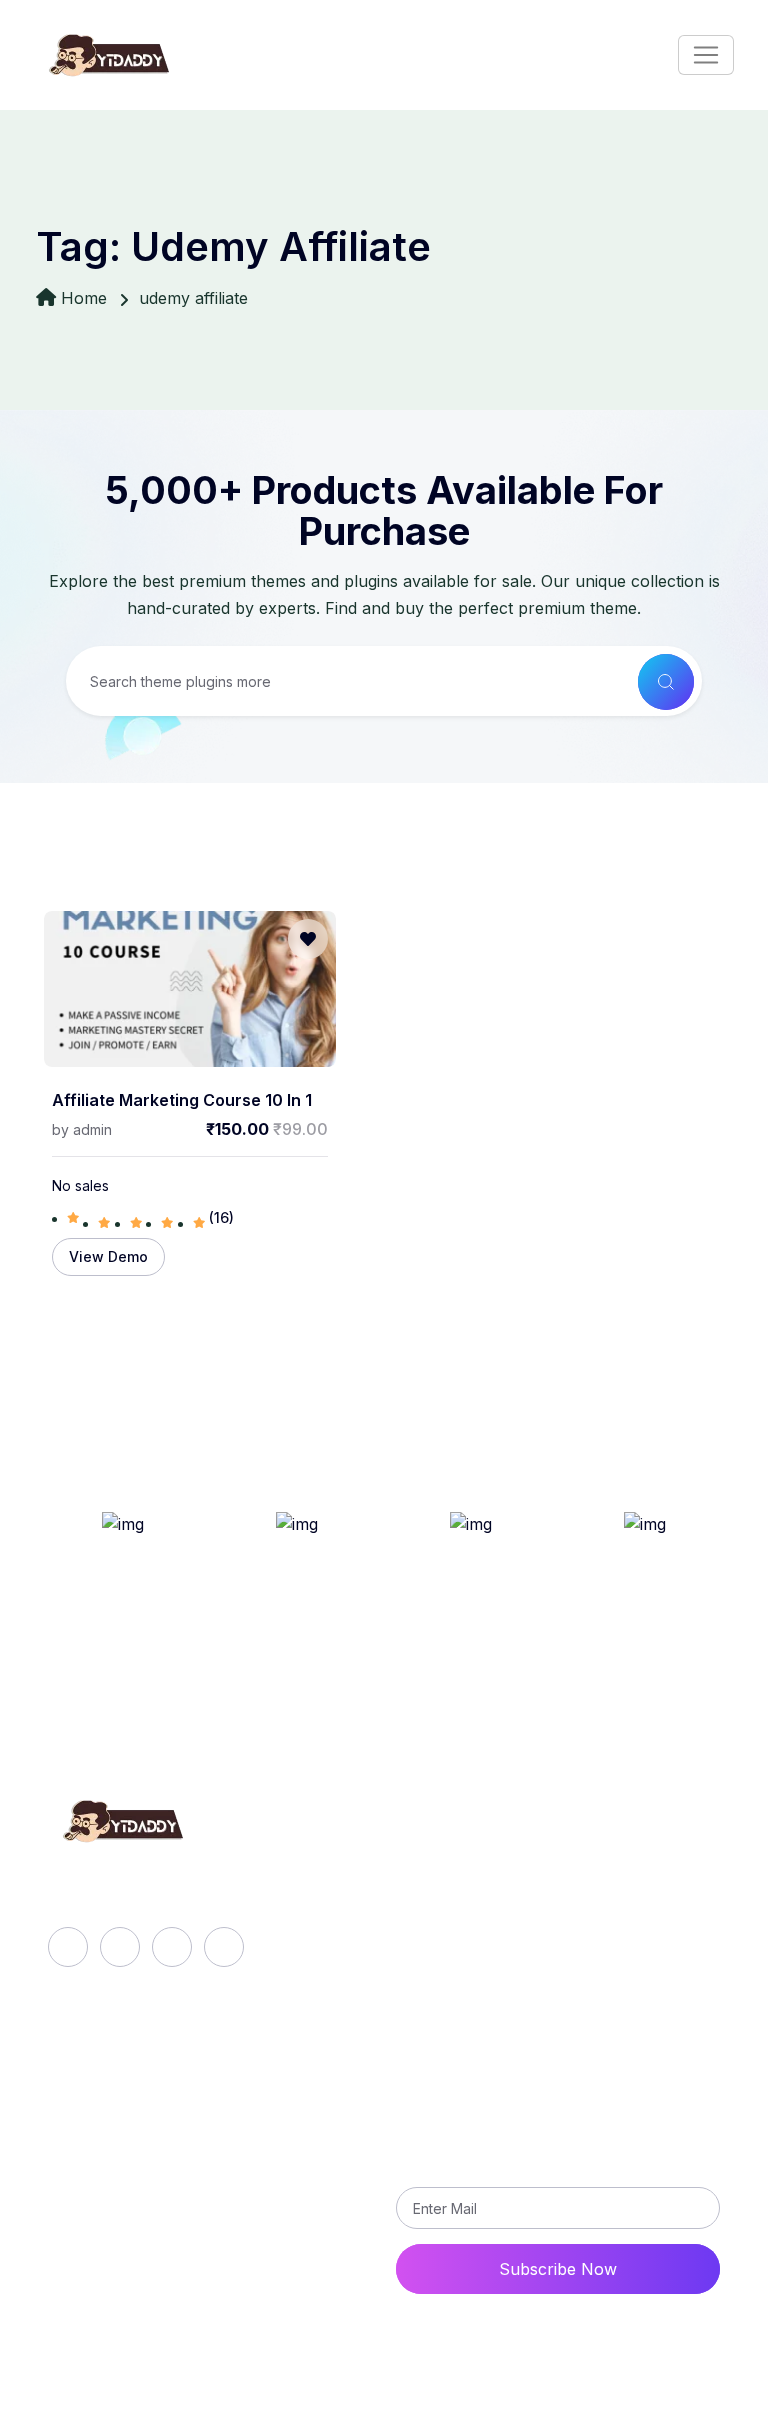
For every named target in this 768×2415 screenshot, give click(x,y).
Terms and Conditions (198, 2222)
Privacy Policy (170, 2188)
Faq (428, 1898)
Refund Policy (169, 2120)
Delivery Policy (172, 2154)
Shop (434, 1966)
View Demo (108, 1256)
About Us (450, 1864)
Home (84, 298)
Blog (431, 1932)
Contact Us (158, 2256)
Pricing (440, 2000)
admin (92, 1129)
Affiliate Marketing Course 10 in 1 (182, 1100)
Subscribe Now (558, 2269)
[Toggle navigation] (706, 55)
